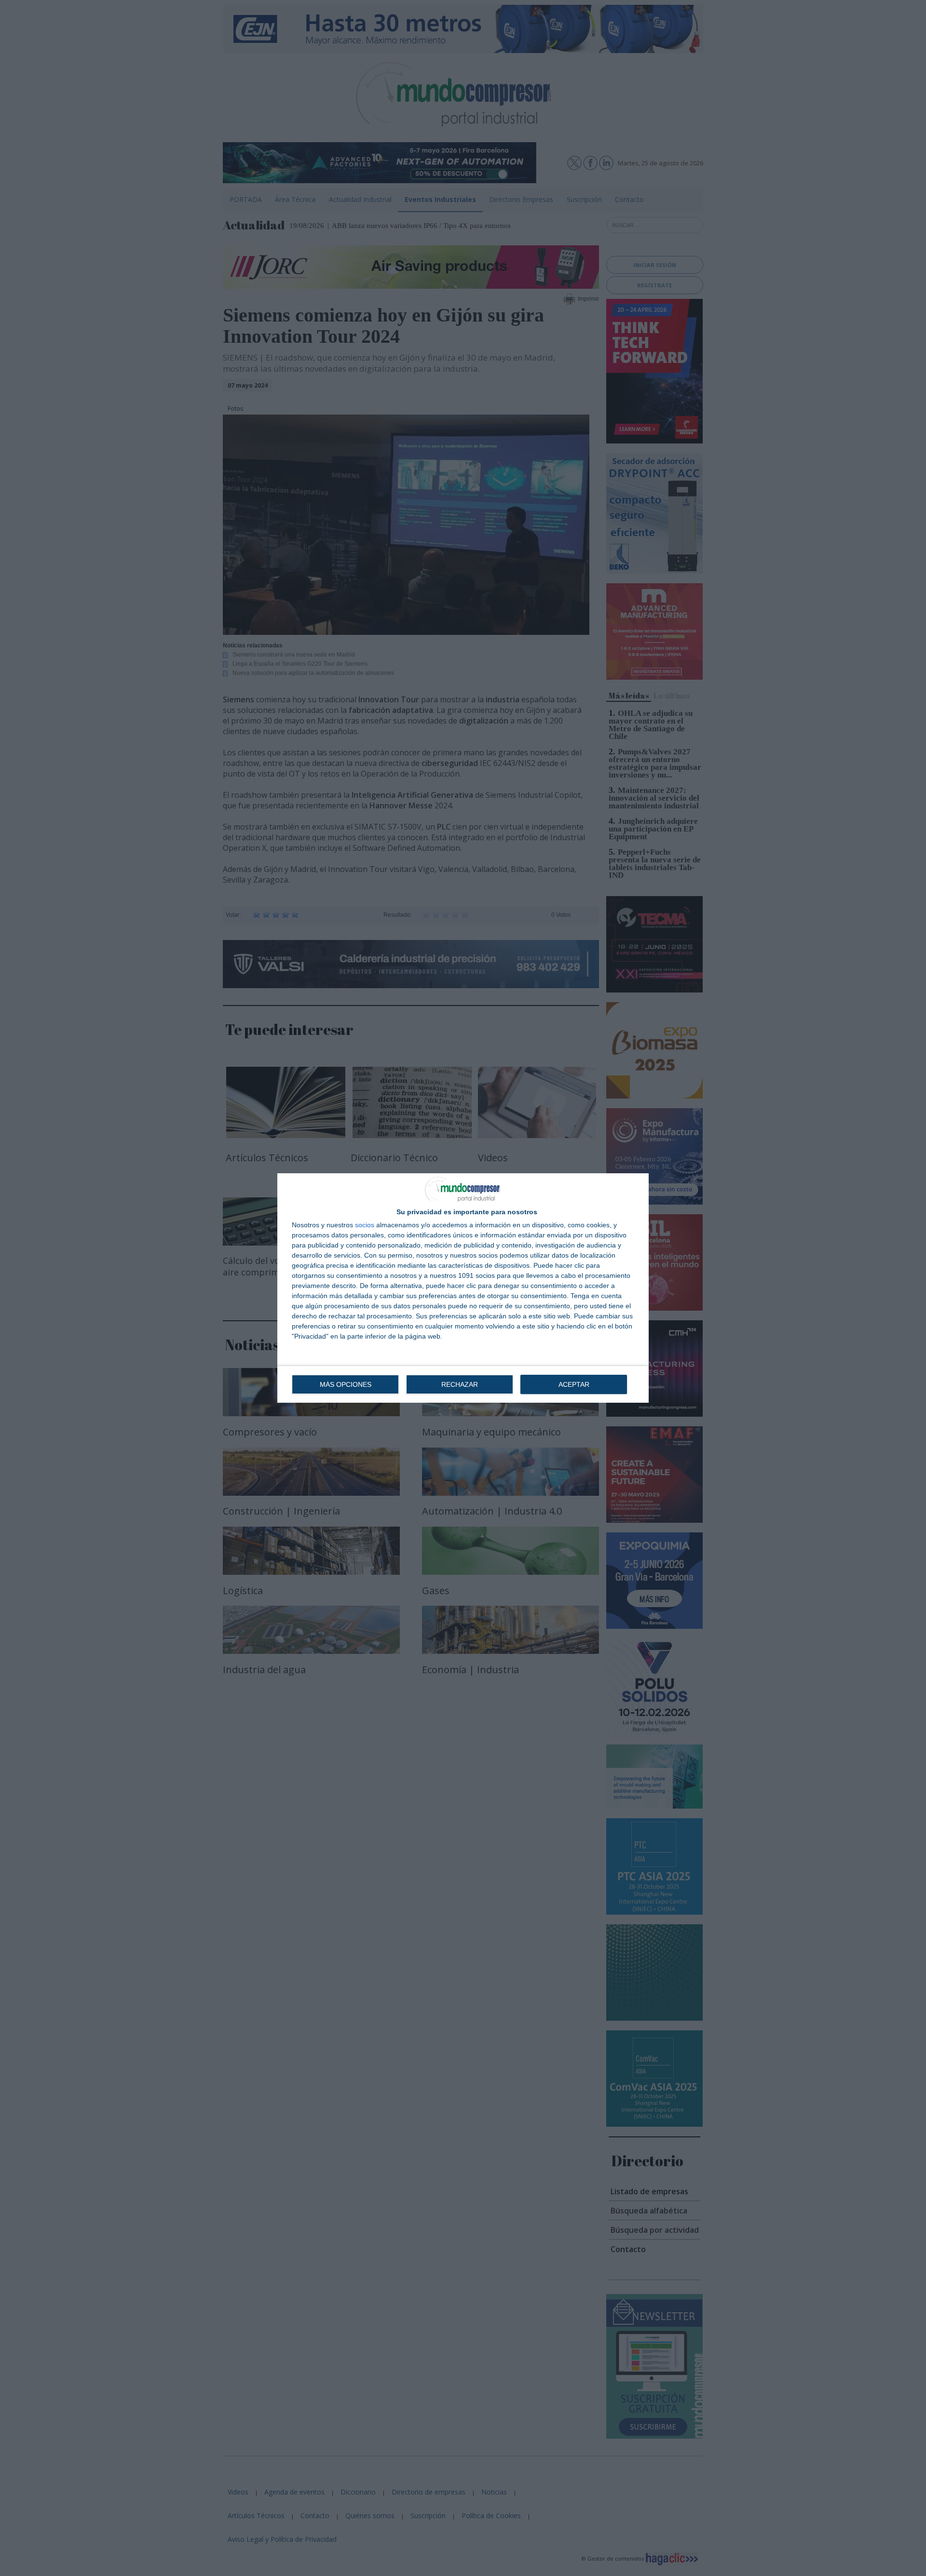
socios (365, 1225)
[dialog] (463, 1288)
